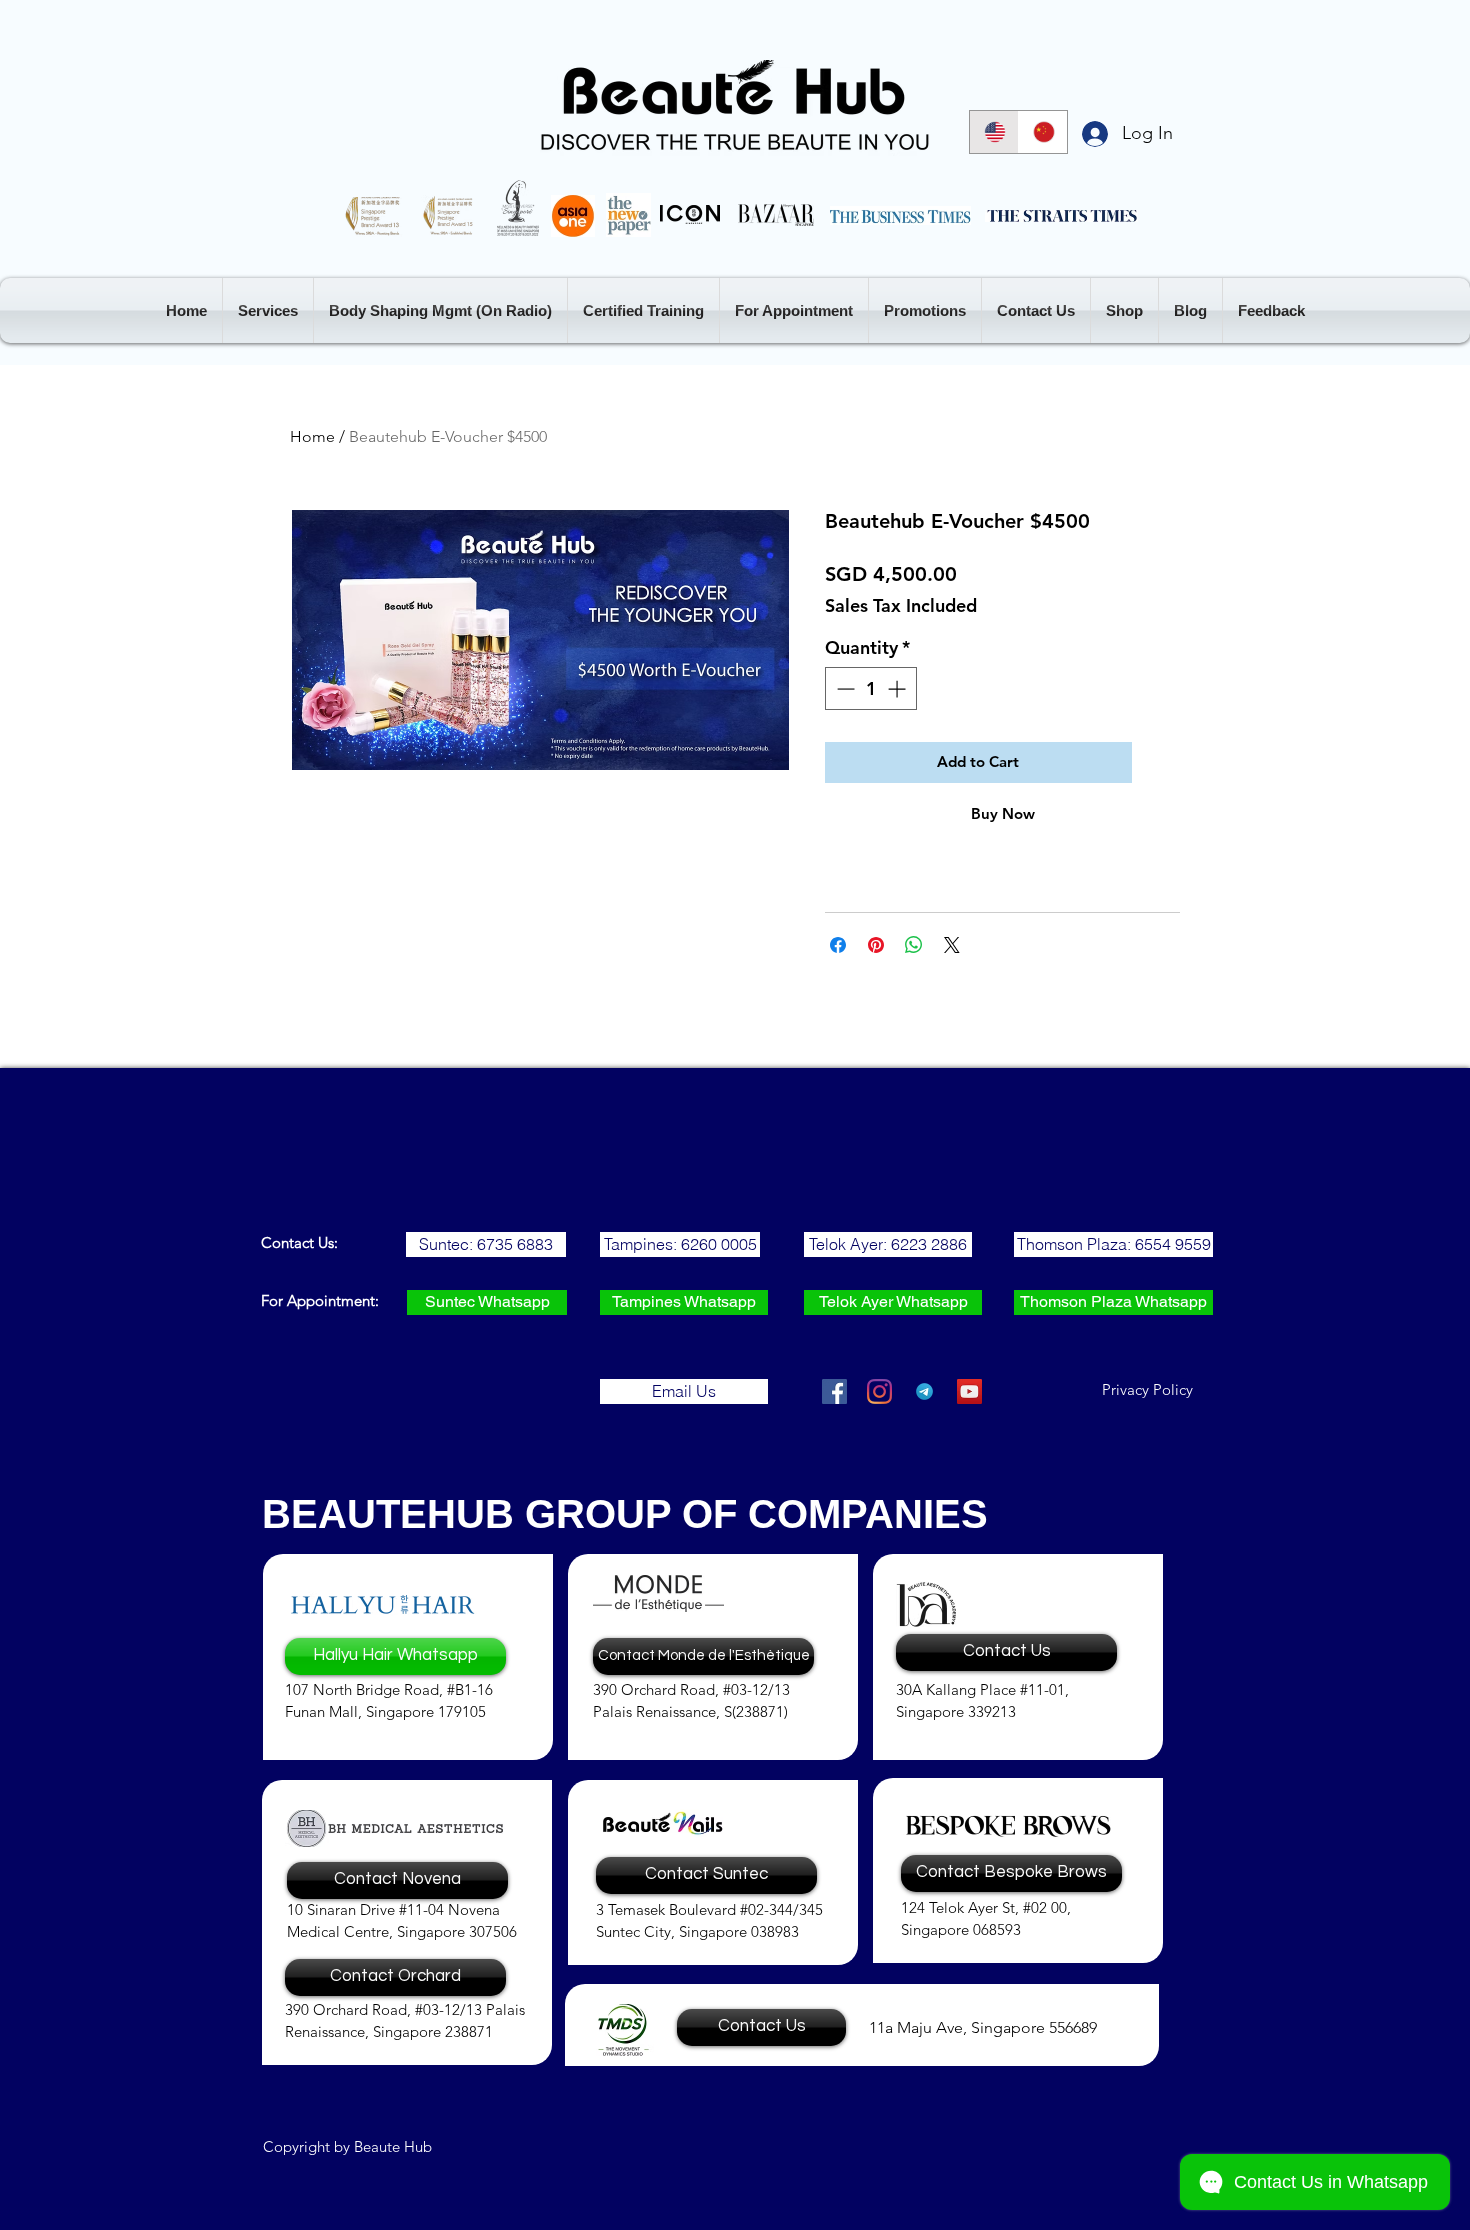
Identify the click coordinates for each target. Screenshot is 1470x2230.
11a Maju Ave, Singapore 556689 (983, 2027)
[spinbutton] (871, 688)
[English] (994, 132)
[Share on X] (952, 945)
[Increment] (898, 688)
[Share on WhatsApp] (914, 945)
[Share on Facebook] (838, 945)
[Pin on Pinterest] (876, 945)
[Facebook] (834, 1391)
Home (312, 436)
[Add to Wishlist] (1160, 762)
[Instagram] (879, 1391)
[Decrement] (843, 688)
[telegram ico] (924, 1391)
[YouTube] (969, 1391)
